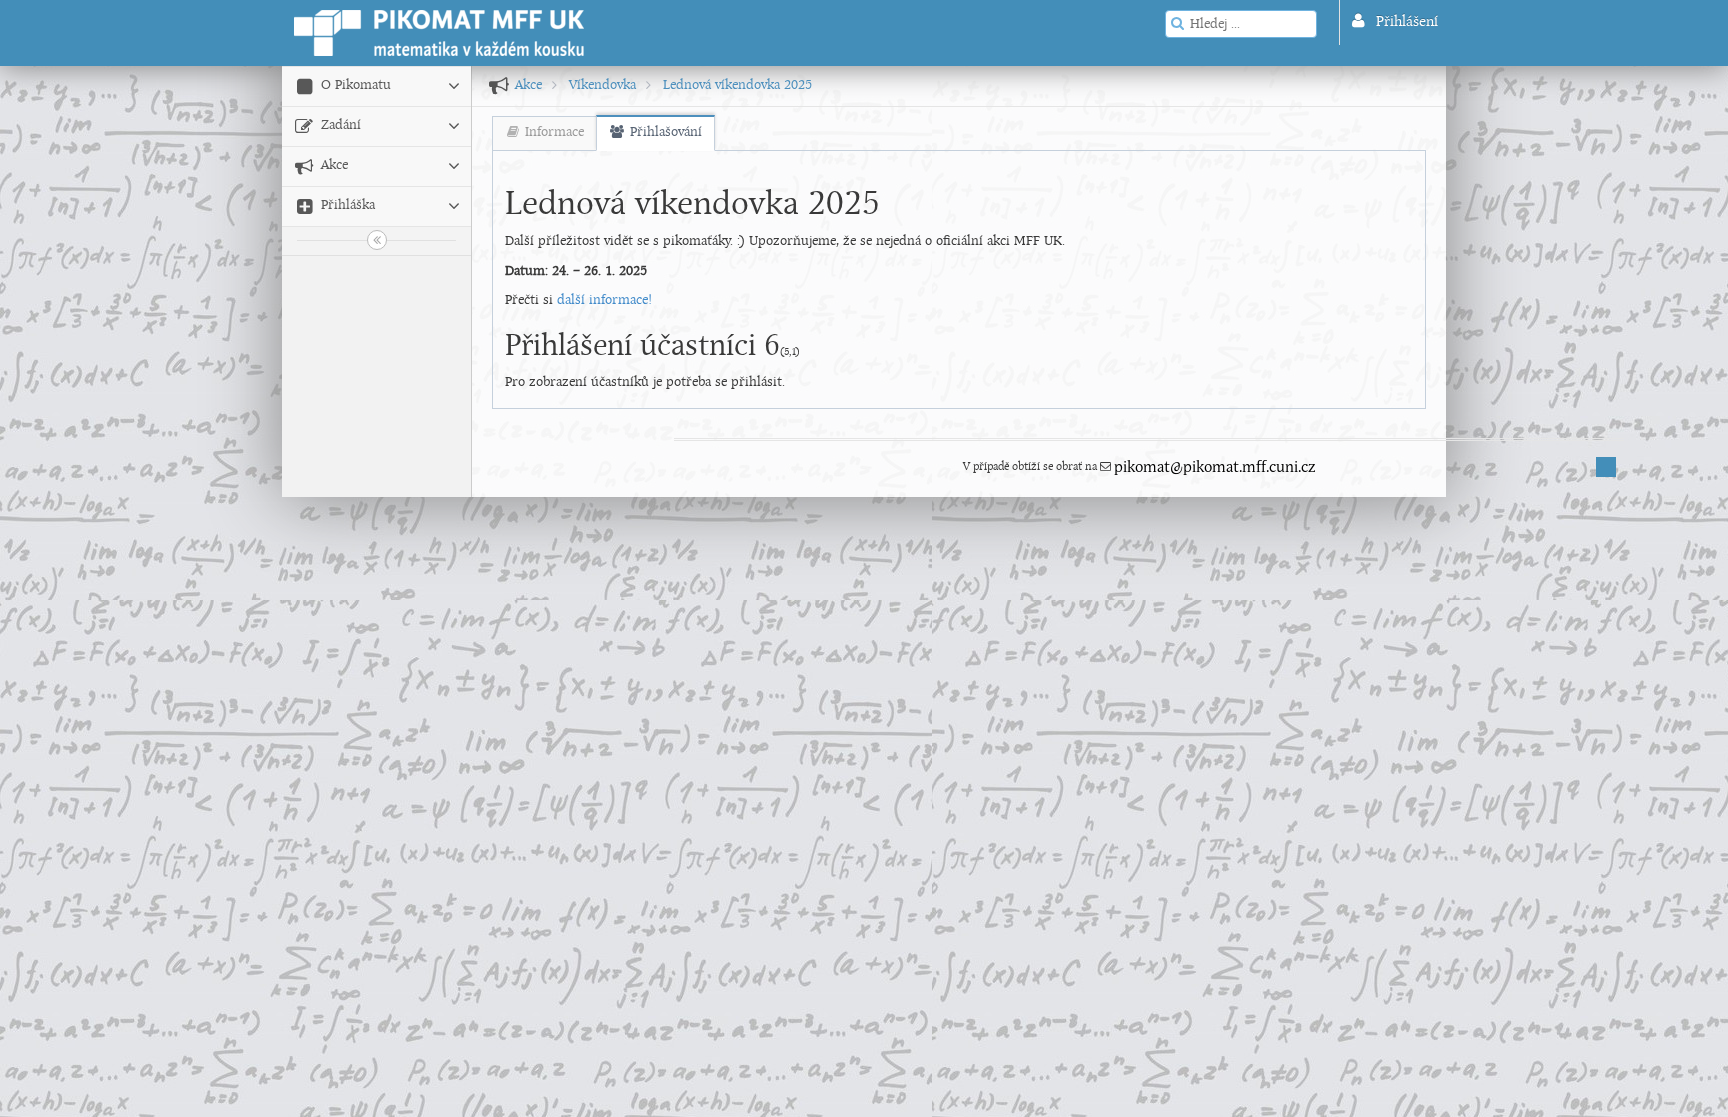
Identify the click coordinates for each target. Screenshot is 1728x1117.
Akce (528, 85)
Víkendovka (602, 85)
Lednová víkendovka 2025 (737, 85)
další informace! (604, 300)
